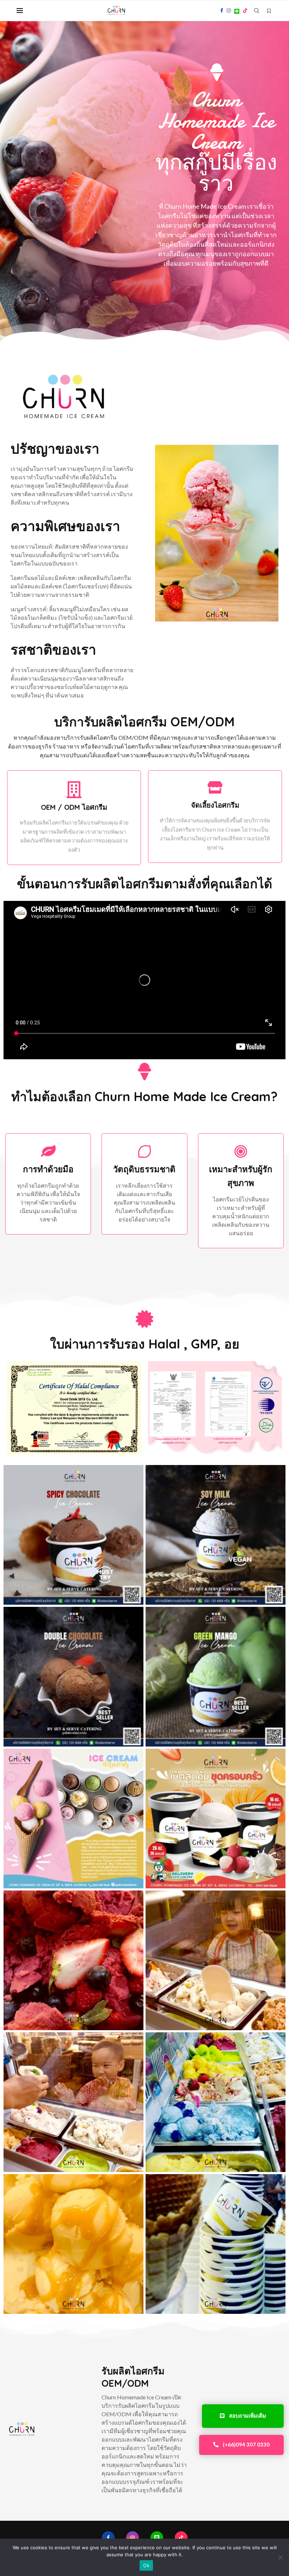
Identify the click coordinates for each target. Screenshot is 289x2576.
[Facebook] (222, 11)
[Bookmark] (269, 11)
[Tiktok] (245, 11)
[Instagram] (229, 11)
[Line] (237, 11)
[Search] (257, 11)
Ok (146, 2565)
